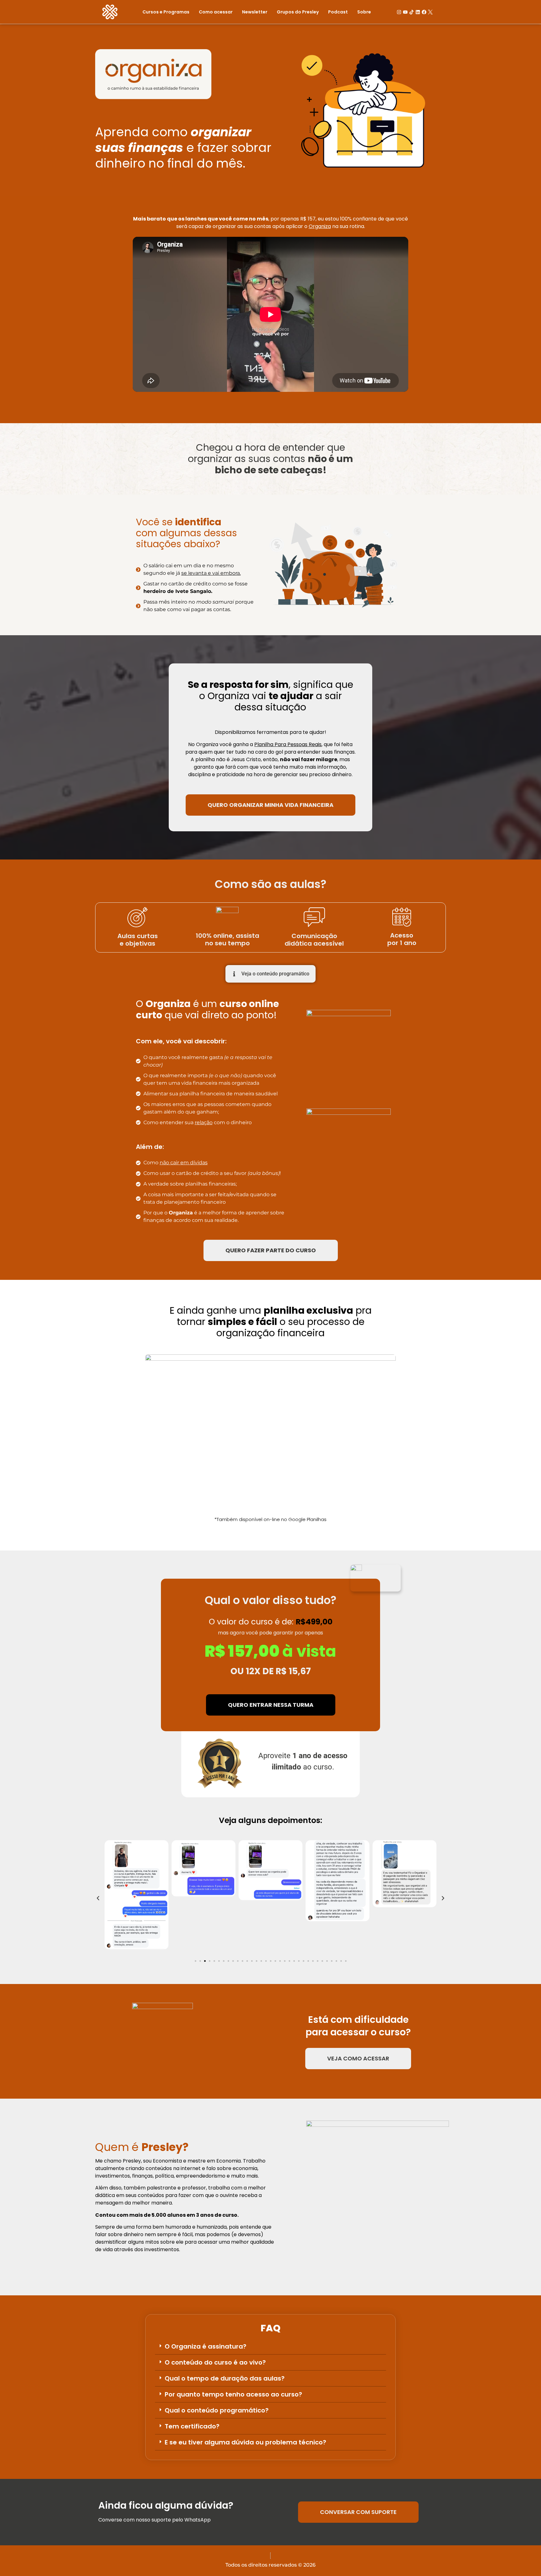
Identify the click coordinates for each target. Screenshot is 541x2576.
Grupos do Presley (298, 12)
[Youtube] (405, 12)
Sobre (364, 12)
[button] (98, 1898)
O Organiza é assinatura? (206, 2346)
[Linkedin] (418, 12)
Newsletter (255, 12)
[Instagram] (399, 12)
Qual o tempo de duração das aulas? (225, 2378)
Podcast (338, 12)
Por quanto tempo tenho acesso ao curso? (233, 2394)
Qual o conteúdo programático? (217, 2410)
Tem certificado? (192, 2426)
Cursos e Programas (166, 12)
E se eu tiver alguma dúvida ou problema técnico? (245, 2442)
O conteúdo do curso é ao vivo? (215, 2362)
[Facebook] (424, 12)
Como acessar (216, 12)
